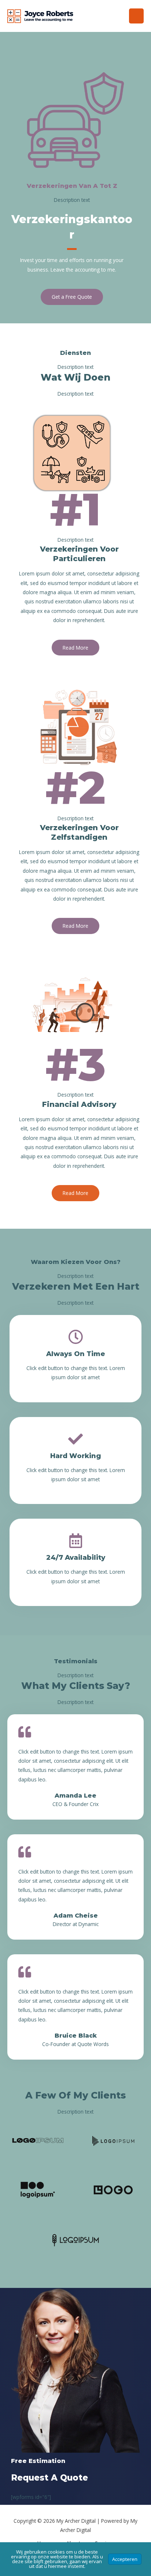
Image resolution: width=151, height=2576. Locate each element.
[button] (72, 297)
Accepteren (125, 2559)
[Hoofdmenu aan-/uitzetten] (137, 16)
